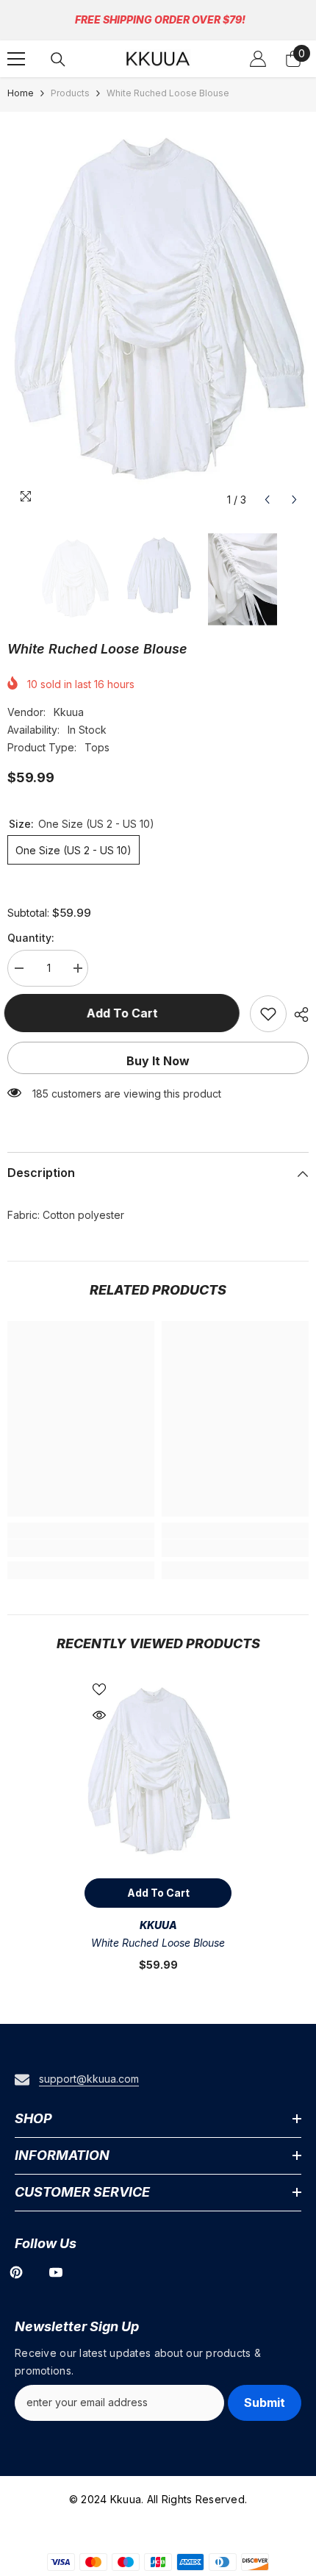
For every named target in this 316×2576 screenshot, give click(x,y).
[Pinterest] (16, 2272)
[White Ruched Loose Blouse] (158, 1773)
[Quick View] (99, 1715)
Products (70, 93)
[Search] (58, 60)
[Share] (298, 1015)
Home (21, 93)
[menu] (16, 59)
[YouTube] (56, 2272)
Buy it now (158, 1061)
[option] (158, 313)
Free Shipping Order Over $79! (160, 19)
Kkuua (69, 712)
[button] (267, 500)
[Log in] (258, 59)
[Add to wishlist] (268, 1014)
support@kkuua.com (89, 2079)
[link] (81, 1548)
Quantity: (31, 938)
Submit (265, 2403)
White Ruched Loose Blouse (158, 1943)
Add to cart (125, 1013)
